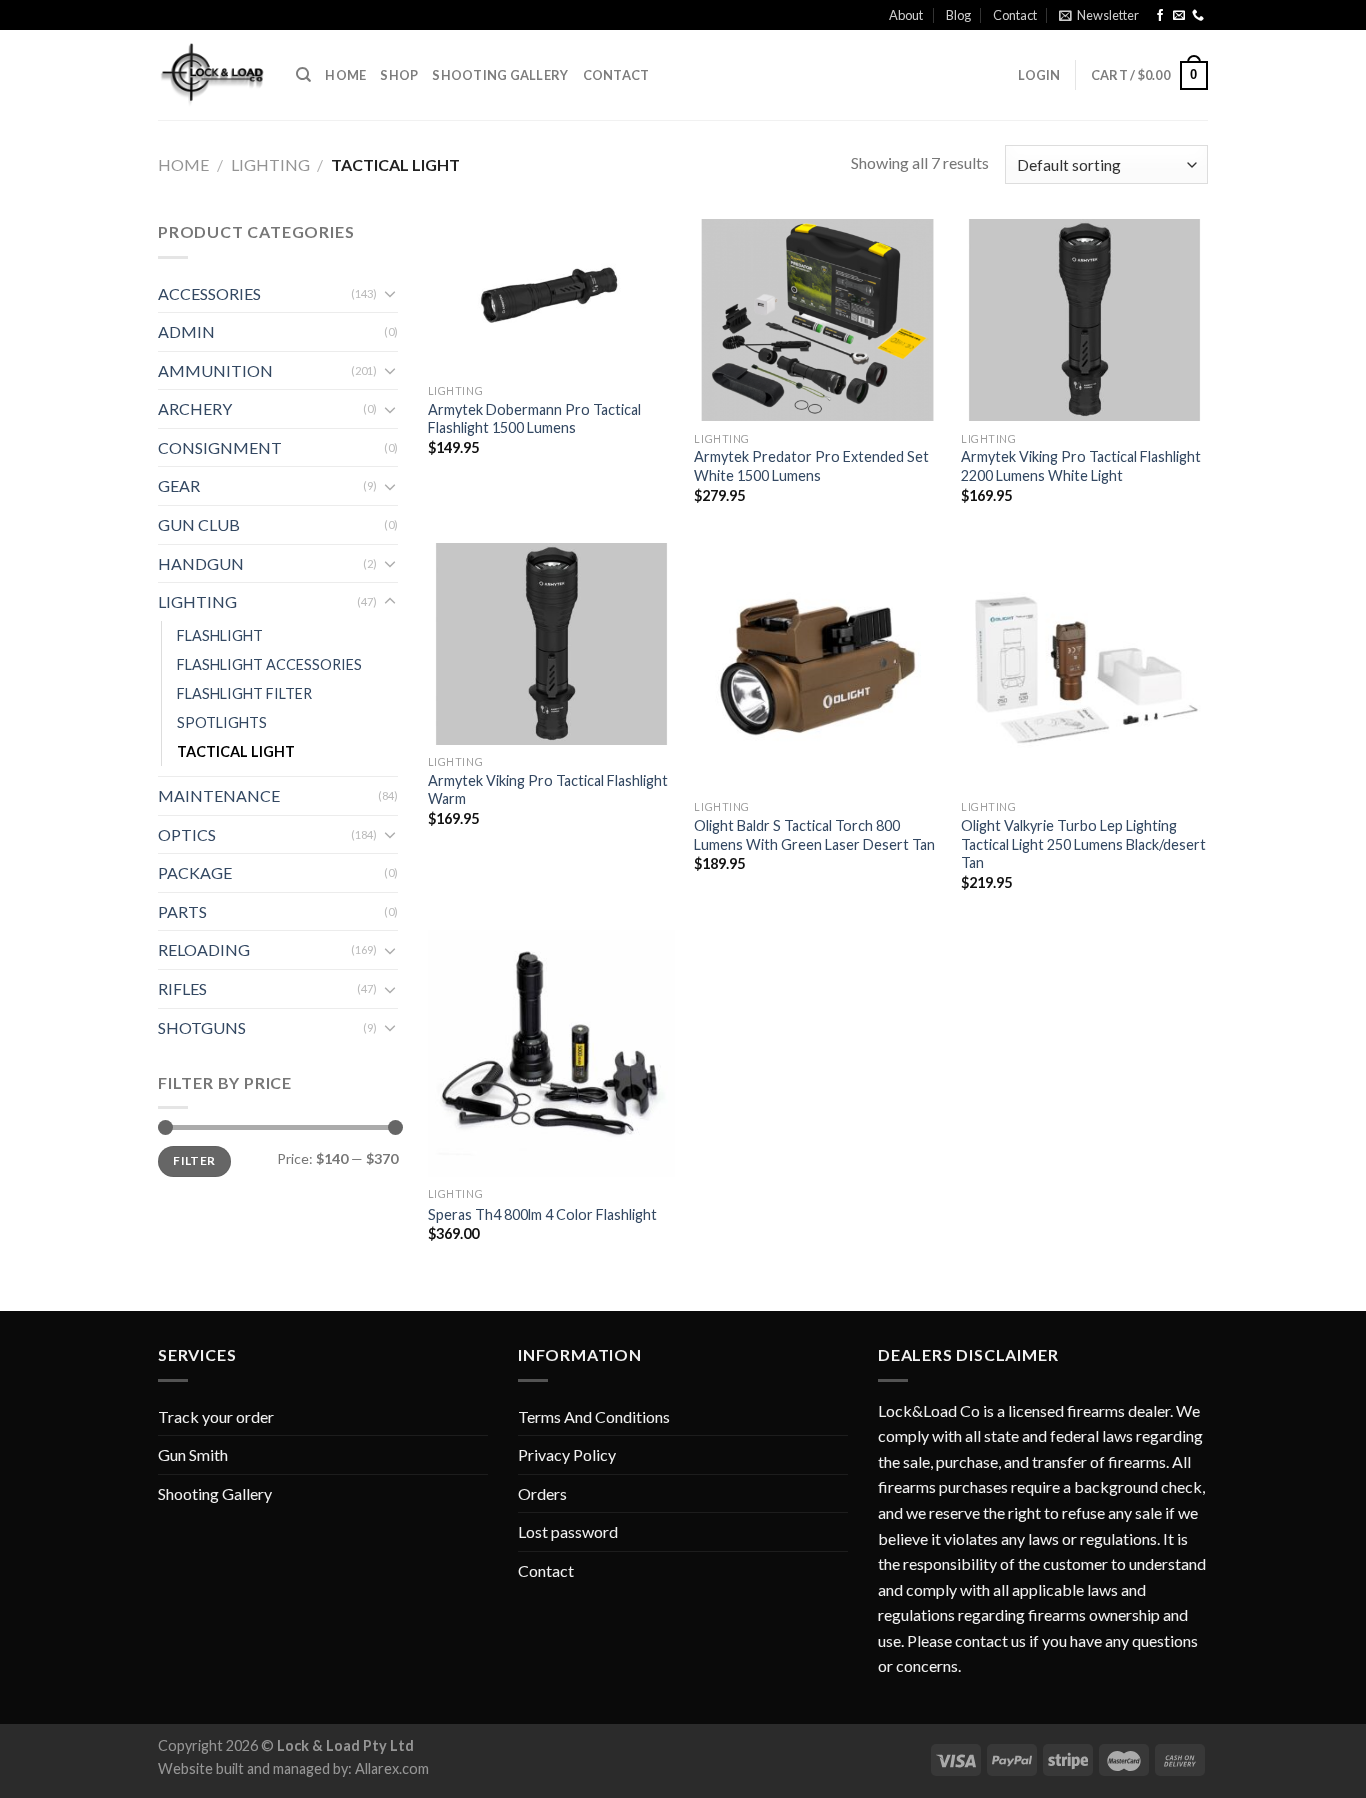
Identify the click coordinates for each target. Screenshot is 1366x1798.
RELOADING (204, 949)
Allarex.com (392, 1768)
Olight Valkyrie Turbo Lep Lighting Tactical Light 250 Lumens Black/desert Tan (1083, 844)
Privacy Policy (567, 1454)
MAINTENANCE (219, 795)
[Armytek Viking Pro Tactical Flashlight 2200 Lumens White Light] (1084, 320)
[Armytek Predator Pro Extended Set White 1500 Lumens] (817, 320)
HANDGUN (201, 563)
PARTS (182, 911)
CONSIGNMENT (220, 447)
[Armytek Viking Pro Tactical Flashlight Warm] (551, 644)
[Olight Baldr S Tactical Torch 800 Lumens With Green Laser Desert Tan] (817, 666)
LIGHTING (270, 164)
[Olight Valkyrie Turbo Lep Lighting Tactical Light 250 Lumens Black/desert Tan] (1084, 666)
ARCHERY (195, 408)
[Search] (303, 75)
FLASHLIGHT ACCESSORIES (269, 664)
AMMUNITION (215, 370)
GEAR (179, 485)
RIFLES (182, 988)
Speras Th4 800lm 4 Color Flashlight (542, 1214)
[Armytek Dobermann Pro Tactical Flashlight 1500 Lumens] (551, 296)
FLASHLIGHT (220, 635)
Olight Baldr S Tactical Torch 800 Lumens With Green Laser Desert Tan (814, 835)
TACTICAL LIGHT (236, 751)
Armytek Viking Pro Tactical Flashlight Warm (548, 790)
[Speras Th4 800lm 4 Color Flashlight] (551, 1053)
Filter (194, 1160)
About (906, 15)
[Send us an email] (1179, 16)
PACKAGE (195, 872)
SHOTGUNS (202, 1027)
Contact (1015, 15)
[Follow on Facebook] (1160, 16)
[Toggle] (390, 293)
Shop (399, 75)
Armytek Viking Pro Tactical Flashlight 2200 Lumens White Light (1081, 466)
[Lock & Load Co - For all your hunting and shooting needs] (212, 75)
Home (345, 75)
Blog (958, 15)
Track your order (216, 1416)
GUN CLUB (199, 524)
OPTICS (187, 834)
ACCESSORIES (209, 293)
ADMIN (186, 331)
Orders (542, 1493)
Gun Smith (193, 1454)
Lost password (568, 1531)
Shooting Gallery (500, 75)
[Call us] (1198, 16)
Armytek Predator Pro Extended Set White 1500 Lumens (811, 466)
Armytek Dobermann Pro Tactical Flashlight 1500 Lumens (534, 419)
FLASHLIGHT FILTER (244, 693)
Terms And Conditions (594, 1416)
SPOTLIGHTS (222, 722)
